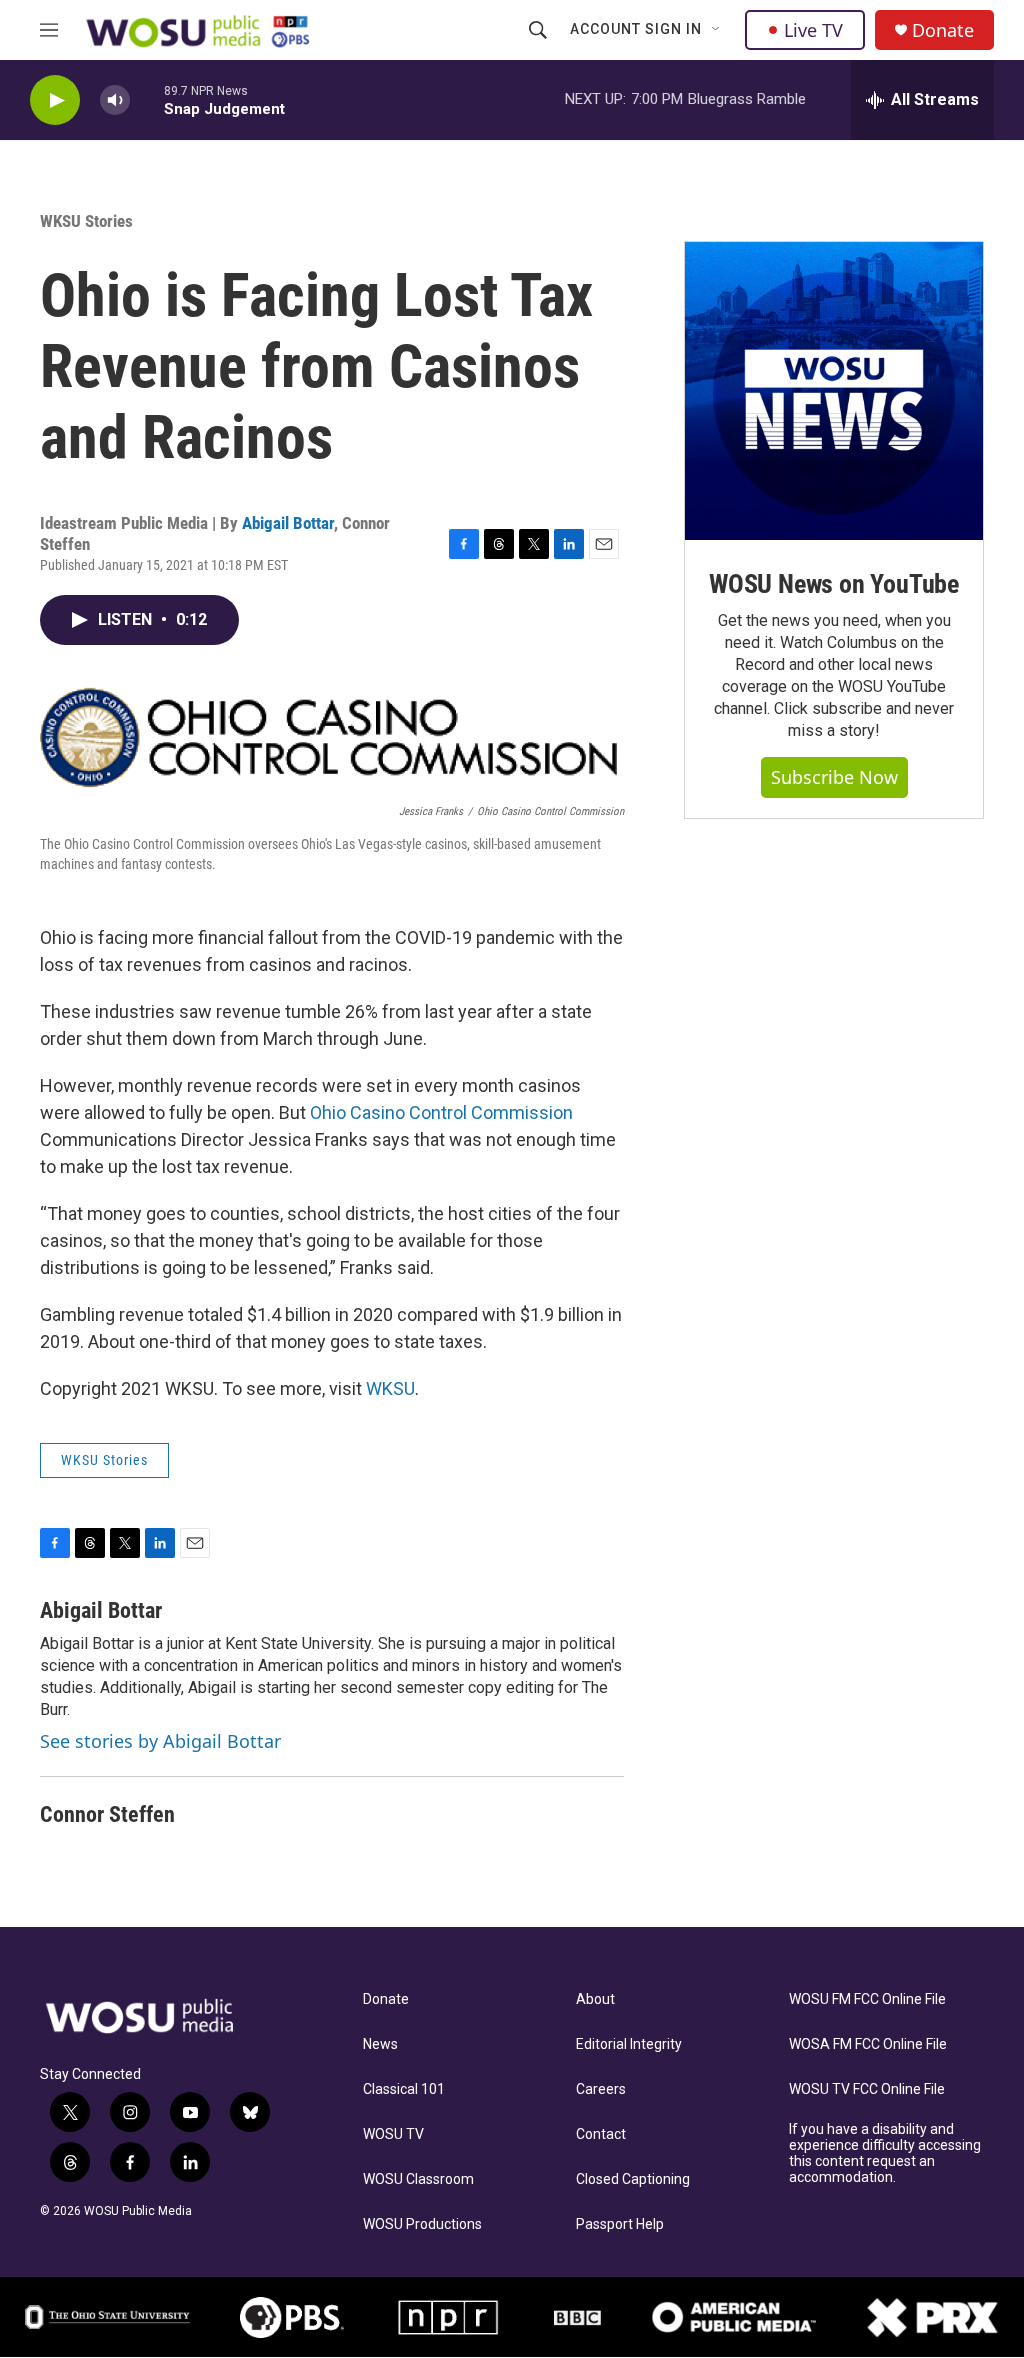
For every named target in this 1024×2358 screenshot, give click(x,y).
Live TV (813, 30)
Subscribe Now (834, 777)
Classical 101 (404, 2089)
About (595, 1999)
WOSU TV (393, 2134)
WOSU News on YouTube (834, 584)
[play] (55, 100)
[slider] (147, 99)
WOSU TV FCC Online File (867, 2089)
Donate (943, 30)
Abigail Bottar (288, 523)
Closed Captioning (633, 2179)
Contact (601, 2134)
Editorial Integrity (629, 2044)
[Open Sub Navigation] (717, 30)
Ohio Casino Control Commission (441, 1112)
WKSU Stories (86, 221)
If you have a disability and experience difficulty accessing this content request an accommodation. (885, 2153)
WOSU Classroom (418, 2179)
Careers (601, 2089)
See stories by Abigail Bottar (160, 1741)
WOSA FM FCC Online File (868, 2044)
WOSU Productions (422, 2224)
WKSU (390, 1388)
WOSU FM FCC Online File (867, 1999)
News (380, 2044)
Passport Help (620, 2224)
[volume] (115, 100)
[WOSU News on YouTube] (834, 391)
